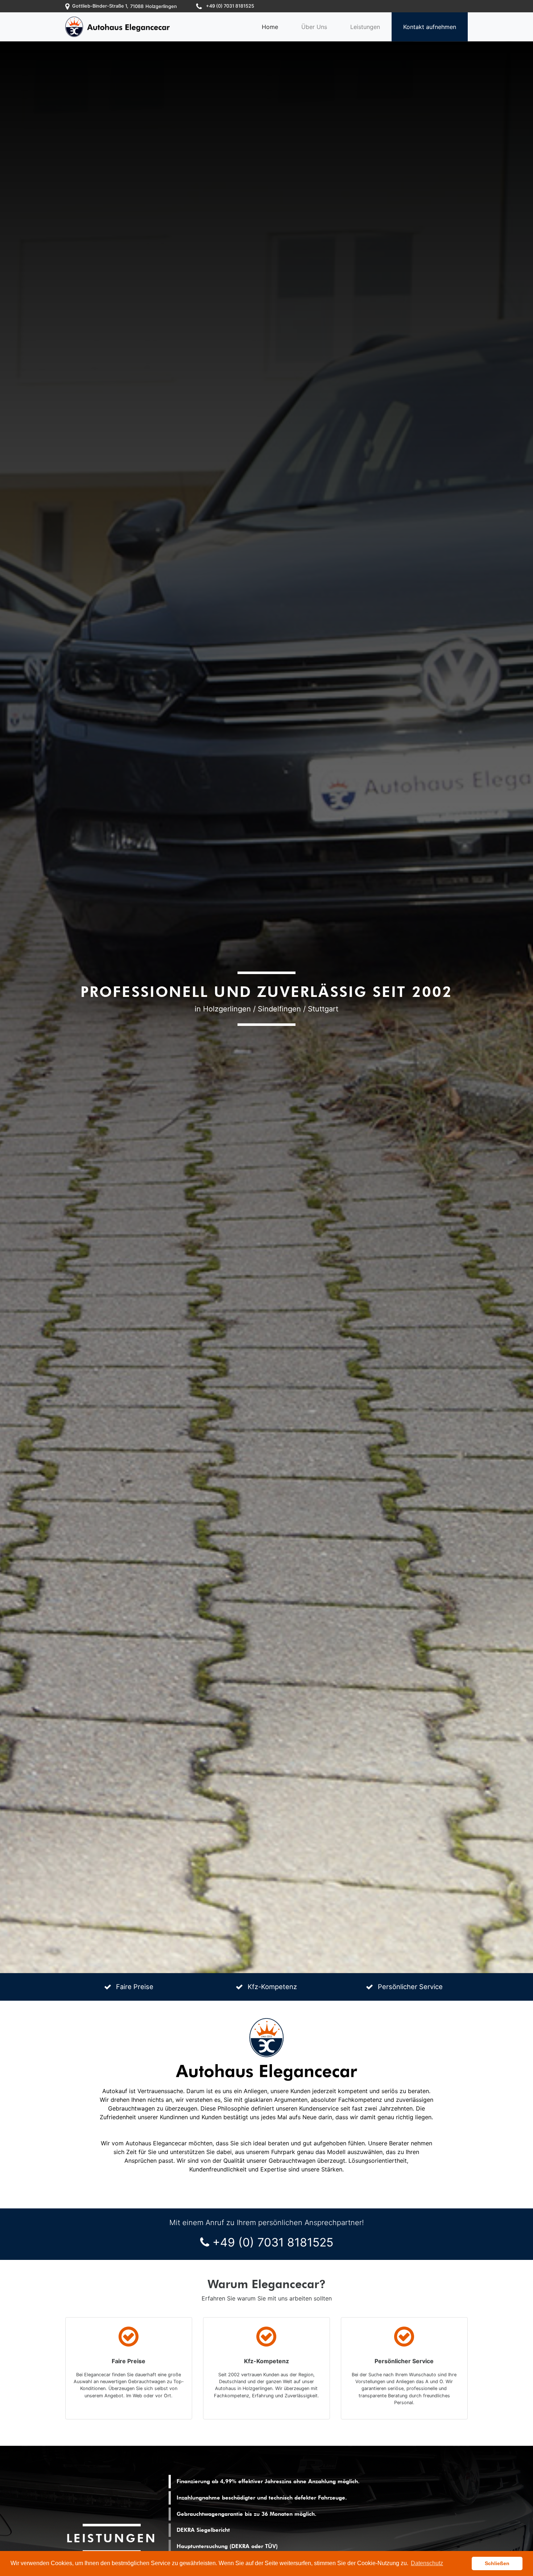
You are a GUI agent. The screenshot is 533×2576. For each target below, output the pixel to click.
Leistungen (365, 27)
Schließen (497, 2563)
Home (270, 27)
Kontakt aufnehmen (430, 27)
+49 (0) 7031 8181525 (273, 2242)
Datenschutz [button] (427, 2563)
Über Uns (314, 27)
